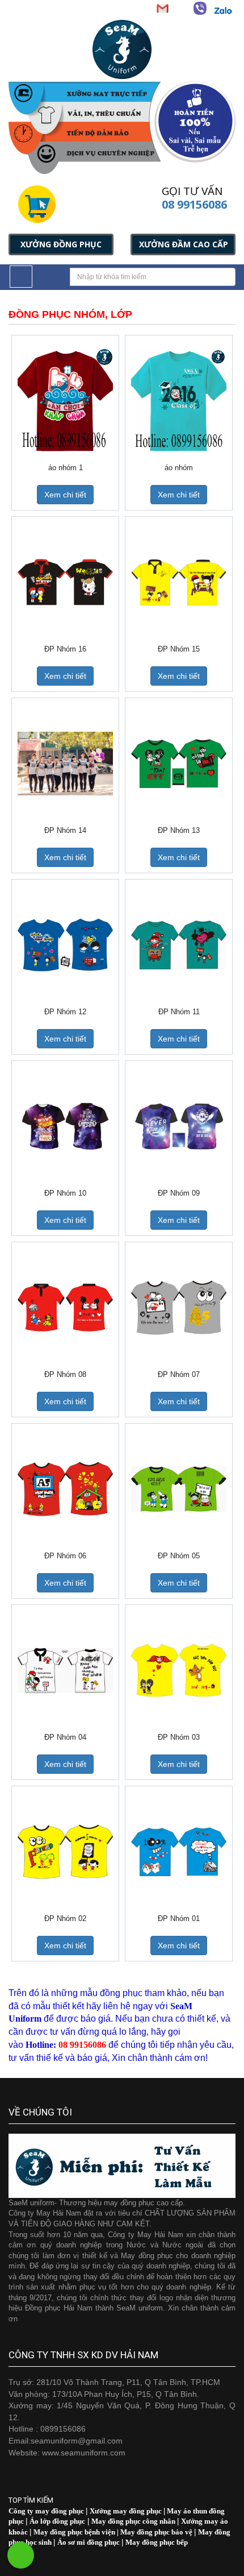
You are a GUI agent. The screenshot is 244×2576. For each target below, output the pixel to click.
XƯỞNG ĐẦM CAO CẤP (184, 244)
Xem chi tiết (65, 495)
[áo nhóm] (179, 401)
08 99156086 (194, 204)
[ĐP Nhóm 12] (65, 945)
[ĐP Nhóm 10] (65, 1126)
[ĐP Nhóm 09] (179, 1126)
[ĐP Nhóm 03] (179, 1670)
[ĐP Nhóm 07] (179, 1307)
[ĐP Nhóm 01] (179, 1851)
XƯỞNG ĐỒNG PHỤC (61, 244)
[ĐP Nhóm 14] (65, 763)
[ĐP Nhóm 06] (65, 1489)
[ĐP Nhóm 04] (65, 1670)
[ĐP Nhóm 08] (65, 1307)
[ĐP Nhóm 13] (179, 763)
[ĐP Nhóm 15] (179, 582)
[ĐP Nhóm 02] (65, 1851)
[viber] (200, 8)
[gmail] (162, 8)
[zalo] (223, 11)
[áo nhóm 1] (65, 401)
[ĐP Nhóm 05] (179, 1489)
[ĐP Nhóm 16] (65, 582)
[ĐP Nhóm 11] (179, 945)
